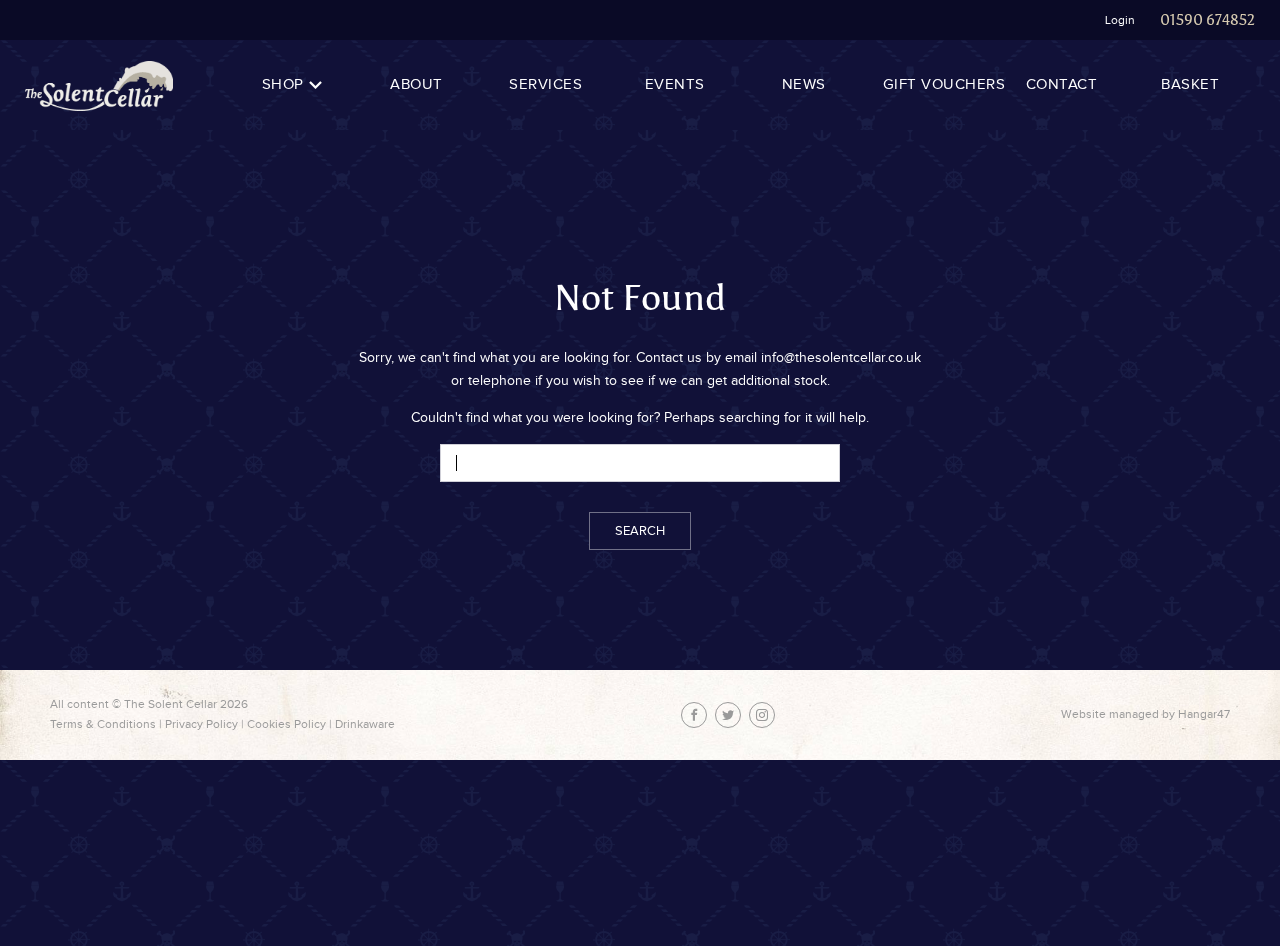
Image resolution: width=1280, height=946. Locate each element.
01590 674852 (1207, 20)
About (416, 84)
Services (545, 84)
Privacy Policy (201, 724)
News (804, 84)
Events (675, 84)
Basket (1190, 84)
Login (1120, 20)
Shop (283, 84)
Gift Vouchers (944, 84)
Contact (1062, 84)
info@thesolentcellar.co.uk (841, 358)
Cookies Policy (286, 724)
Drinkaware (365, 724)
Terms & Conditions (103, 724)
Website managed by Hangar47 (1145, 714)
